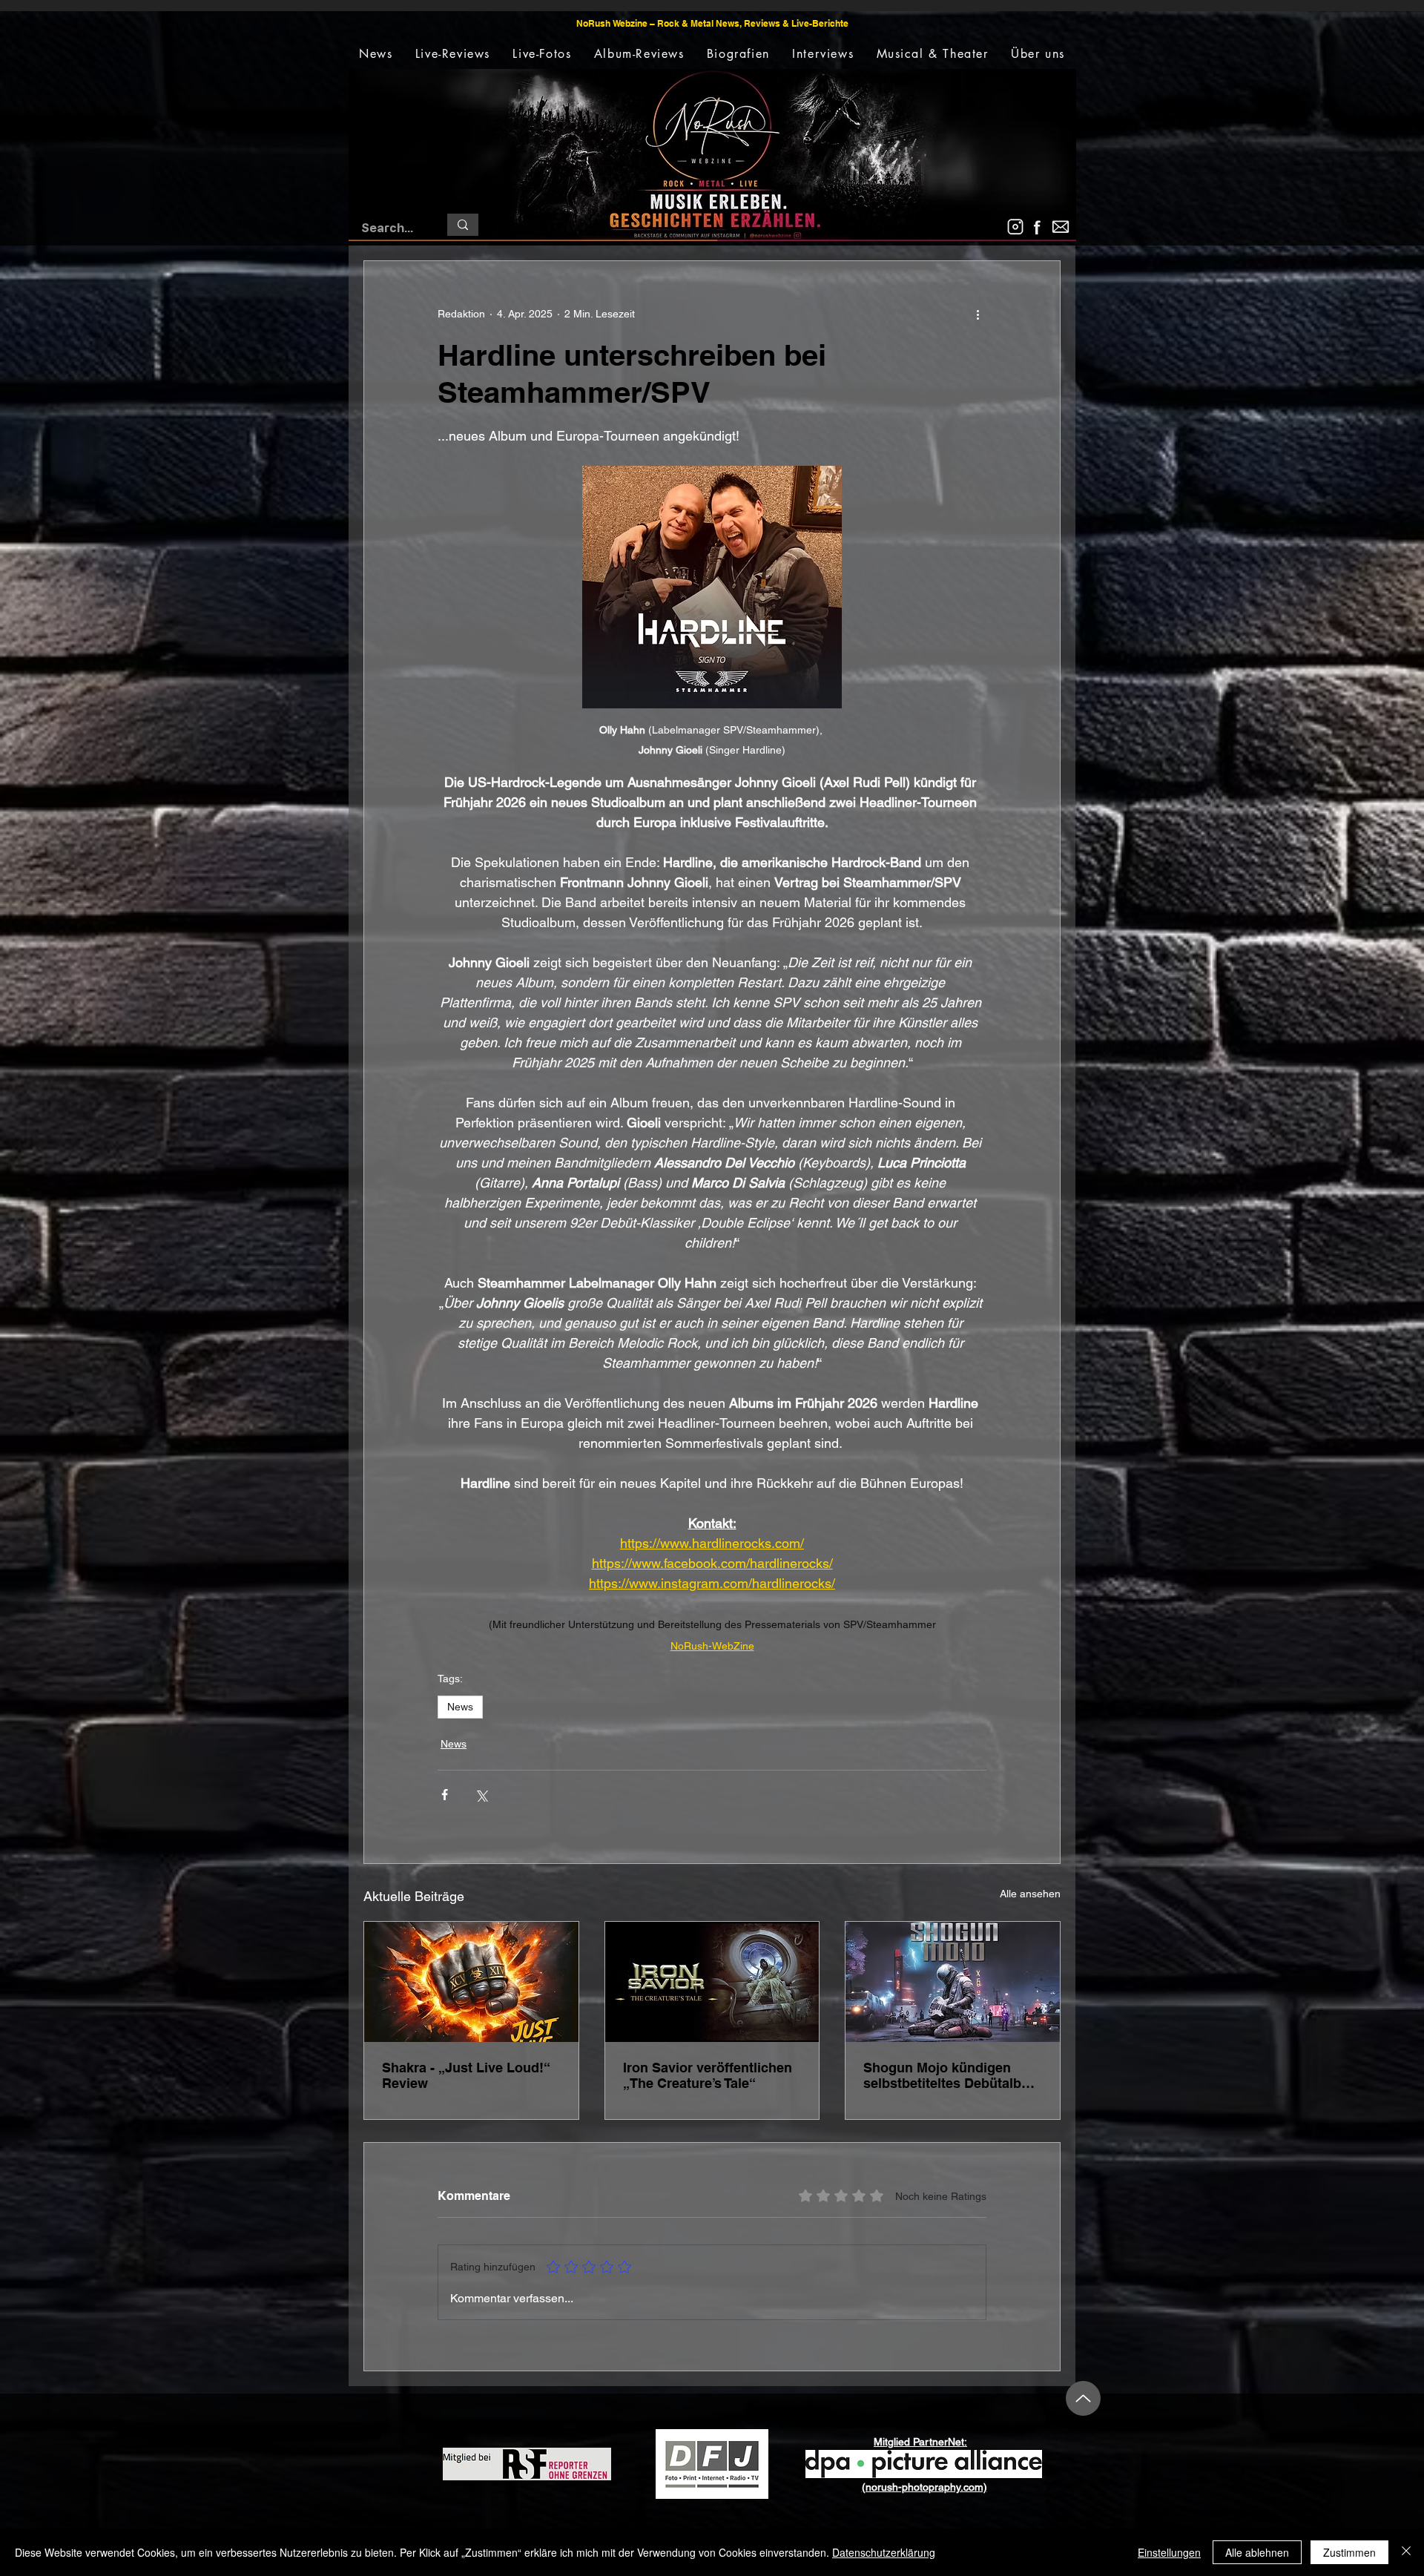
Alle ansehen (1030, 1894)
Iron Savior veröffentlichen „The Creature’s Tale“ (708, 2075)
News (460, 1707)
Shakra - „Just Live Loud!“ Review (466, 2075)
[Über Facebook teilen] (445, 1795)
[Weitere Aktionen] (978, 314)
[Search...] (463, 225)
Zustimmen (1349, 2552)
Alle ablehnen (1257, 2552)
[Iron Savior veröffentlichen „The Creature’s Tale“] (712, 1982)
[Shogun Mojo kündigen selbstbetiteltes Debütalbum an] (953, 1982)
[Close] (1406, 2552)
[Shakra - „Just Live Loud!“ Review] (471, 1982)
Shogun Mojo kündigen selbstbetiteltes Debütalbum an (952, 2075)
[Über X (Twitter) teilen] (481, 1795)
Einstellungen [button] (1169, 2552)
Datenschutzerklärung (884, 2552)
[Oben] (1083, 2398)
